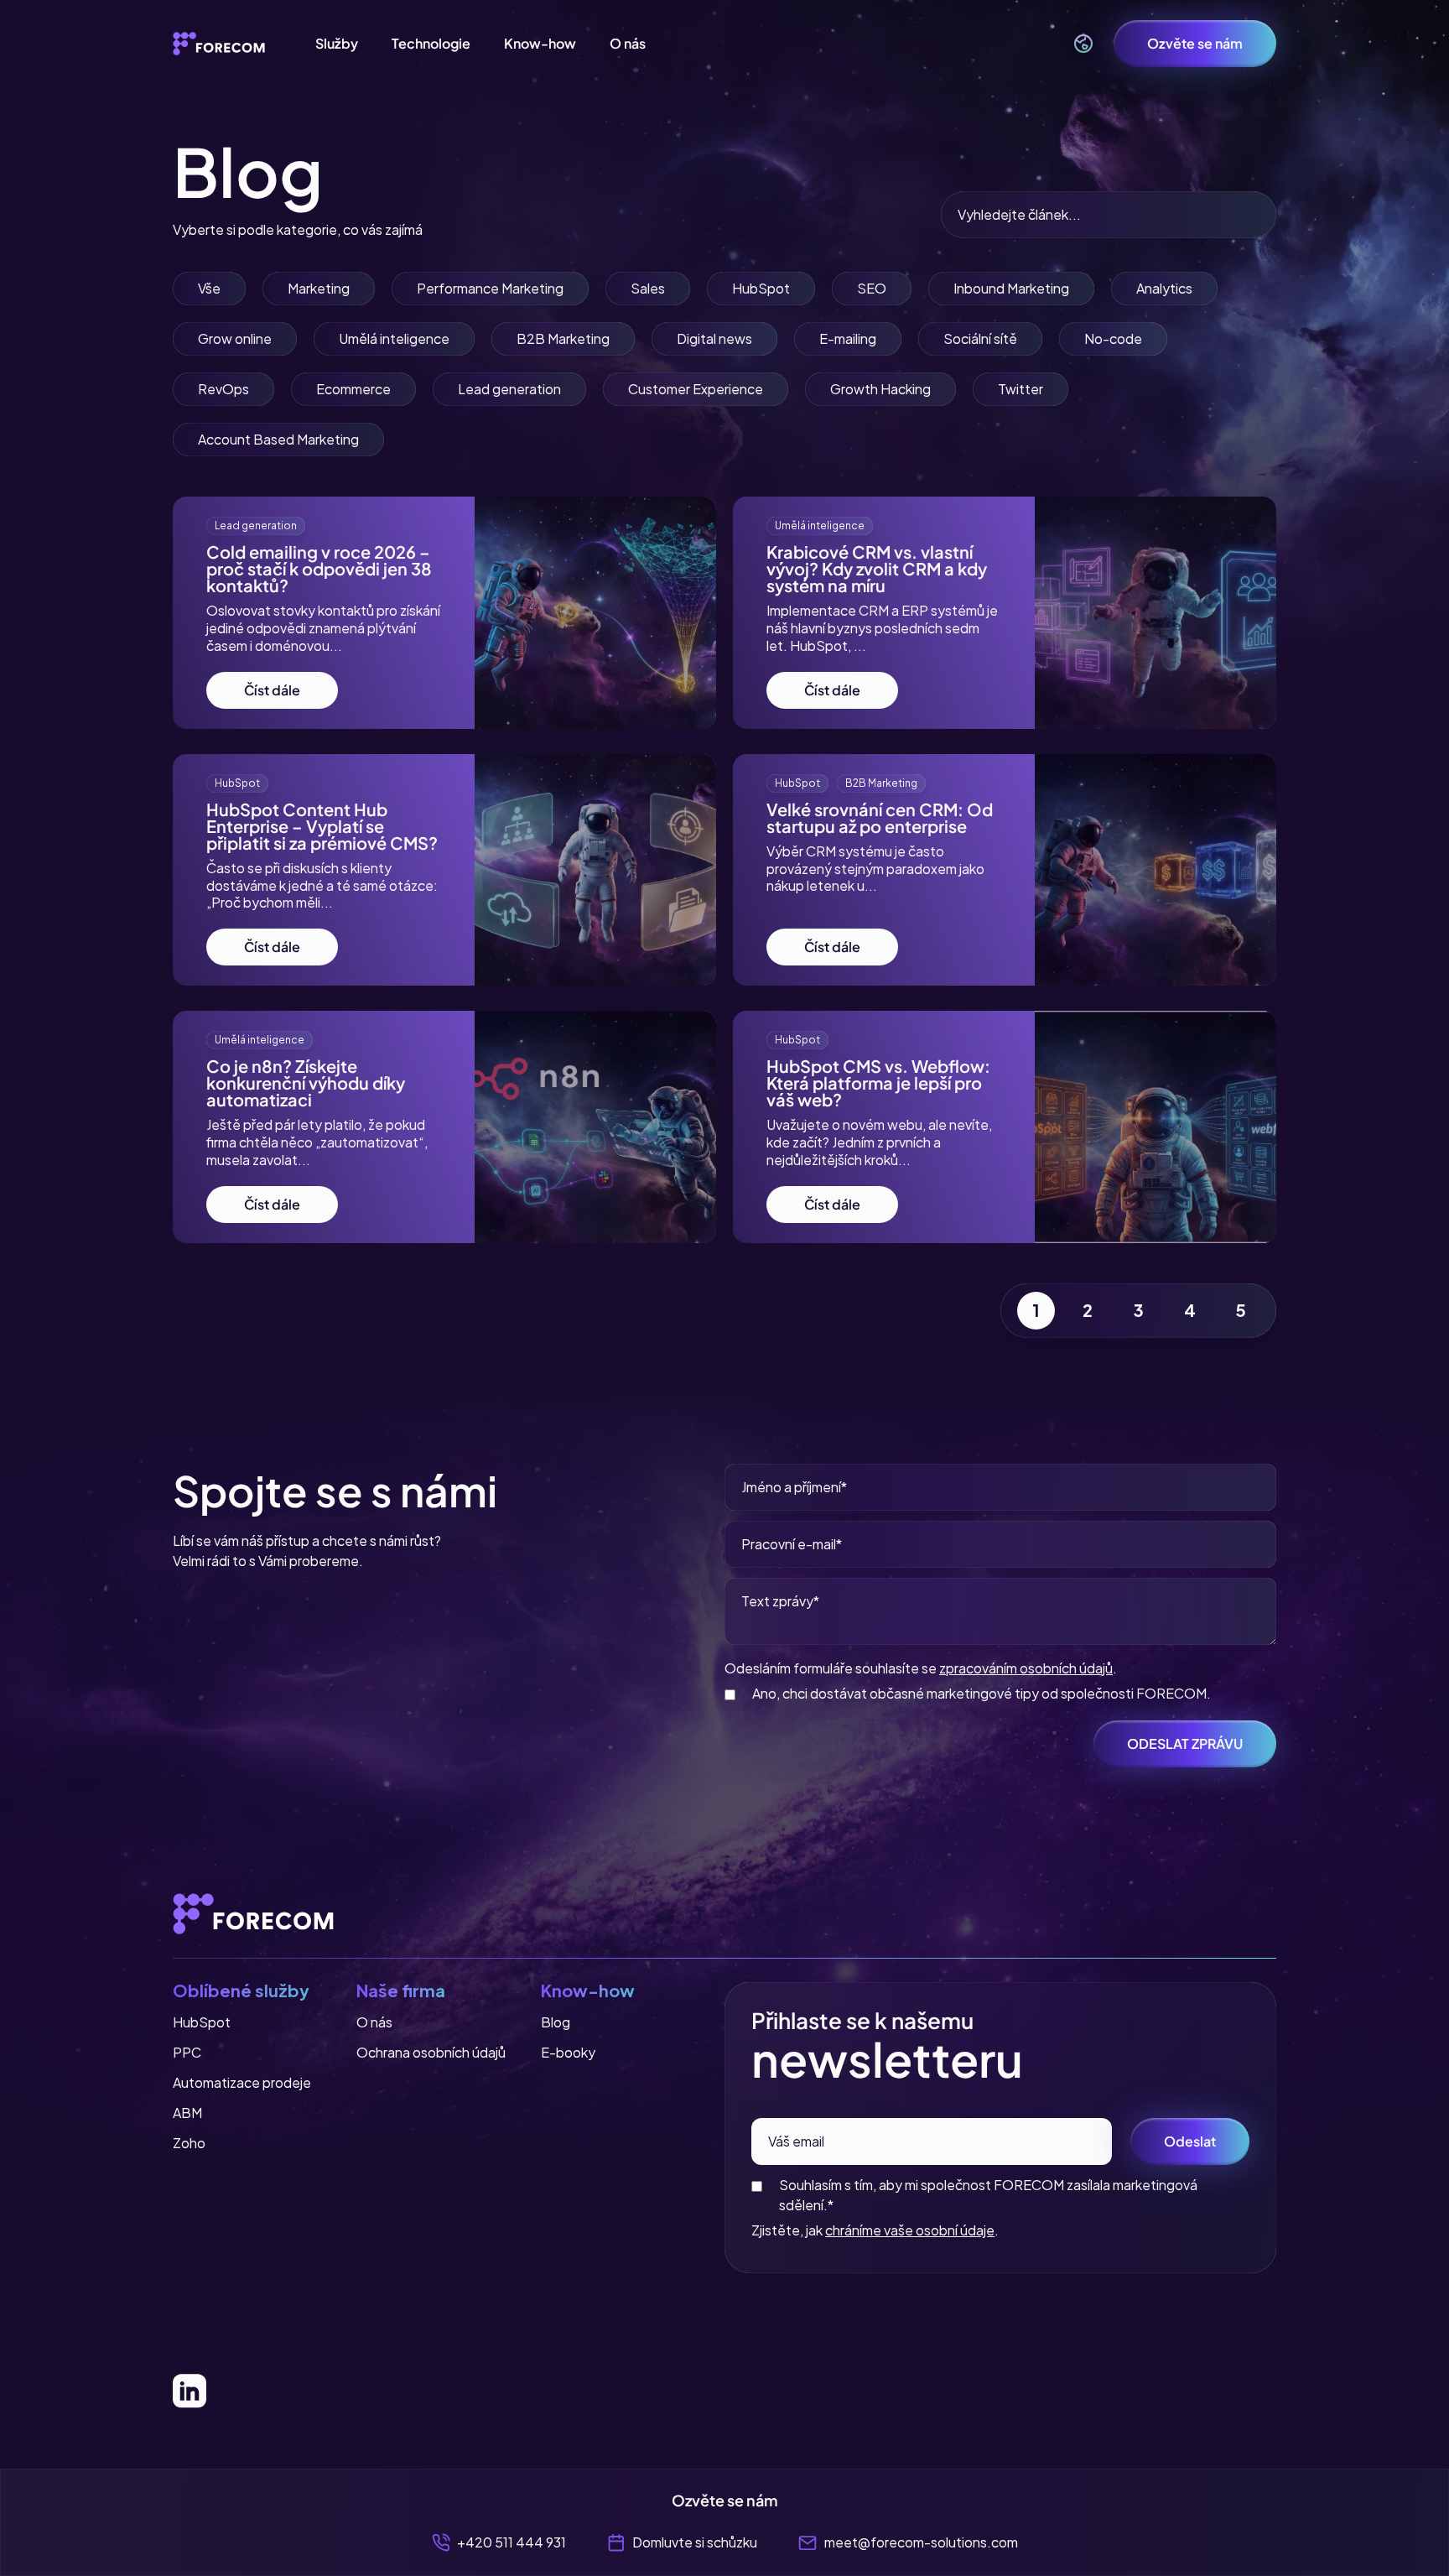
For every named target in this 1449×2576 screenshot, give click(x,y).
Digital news (714, 338)
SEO (872, 288)
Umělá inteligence (394, 338)
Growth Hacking (880, 389)
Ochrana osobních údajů (431, 2052)
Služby (337, 43)
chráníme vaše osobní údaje (910, 2230)
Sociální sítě (980, 338)
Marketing (319, 288)
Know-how (540, 43)
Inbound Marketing (1011, 288)
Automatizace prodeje (242, 2082)
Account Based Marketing (278, 439)
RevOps (223, 389)
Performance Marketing (490, 288)
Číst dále (272, 690)
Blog (556, 2022)
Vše (209, 288)
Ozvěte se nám (1195, 43)
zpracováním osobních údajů (1026, 1668)
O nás (628, 43)
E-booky (568, 2052)
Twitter (1021, 389)
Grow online (235, 338)
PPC (187, 2052)
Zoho (189, 2143)
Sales (648, 288)
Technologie (431, 43)
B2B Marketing (563, 338)
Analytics (1164, 288)
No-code (1113, 338)
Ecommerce (353, 389)
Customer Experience (696, 389)
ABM (187, 2113)
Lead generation (509, 389)
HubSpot (761, 288)
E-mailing (848, 338)
